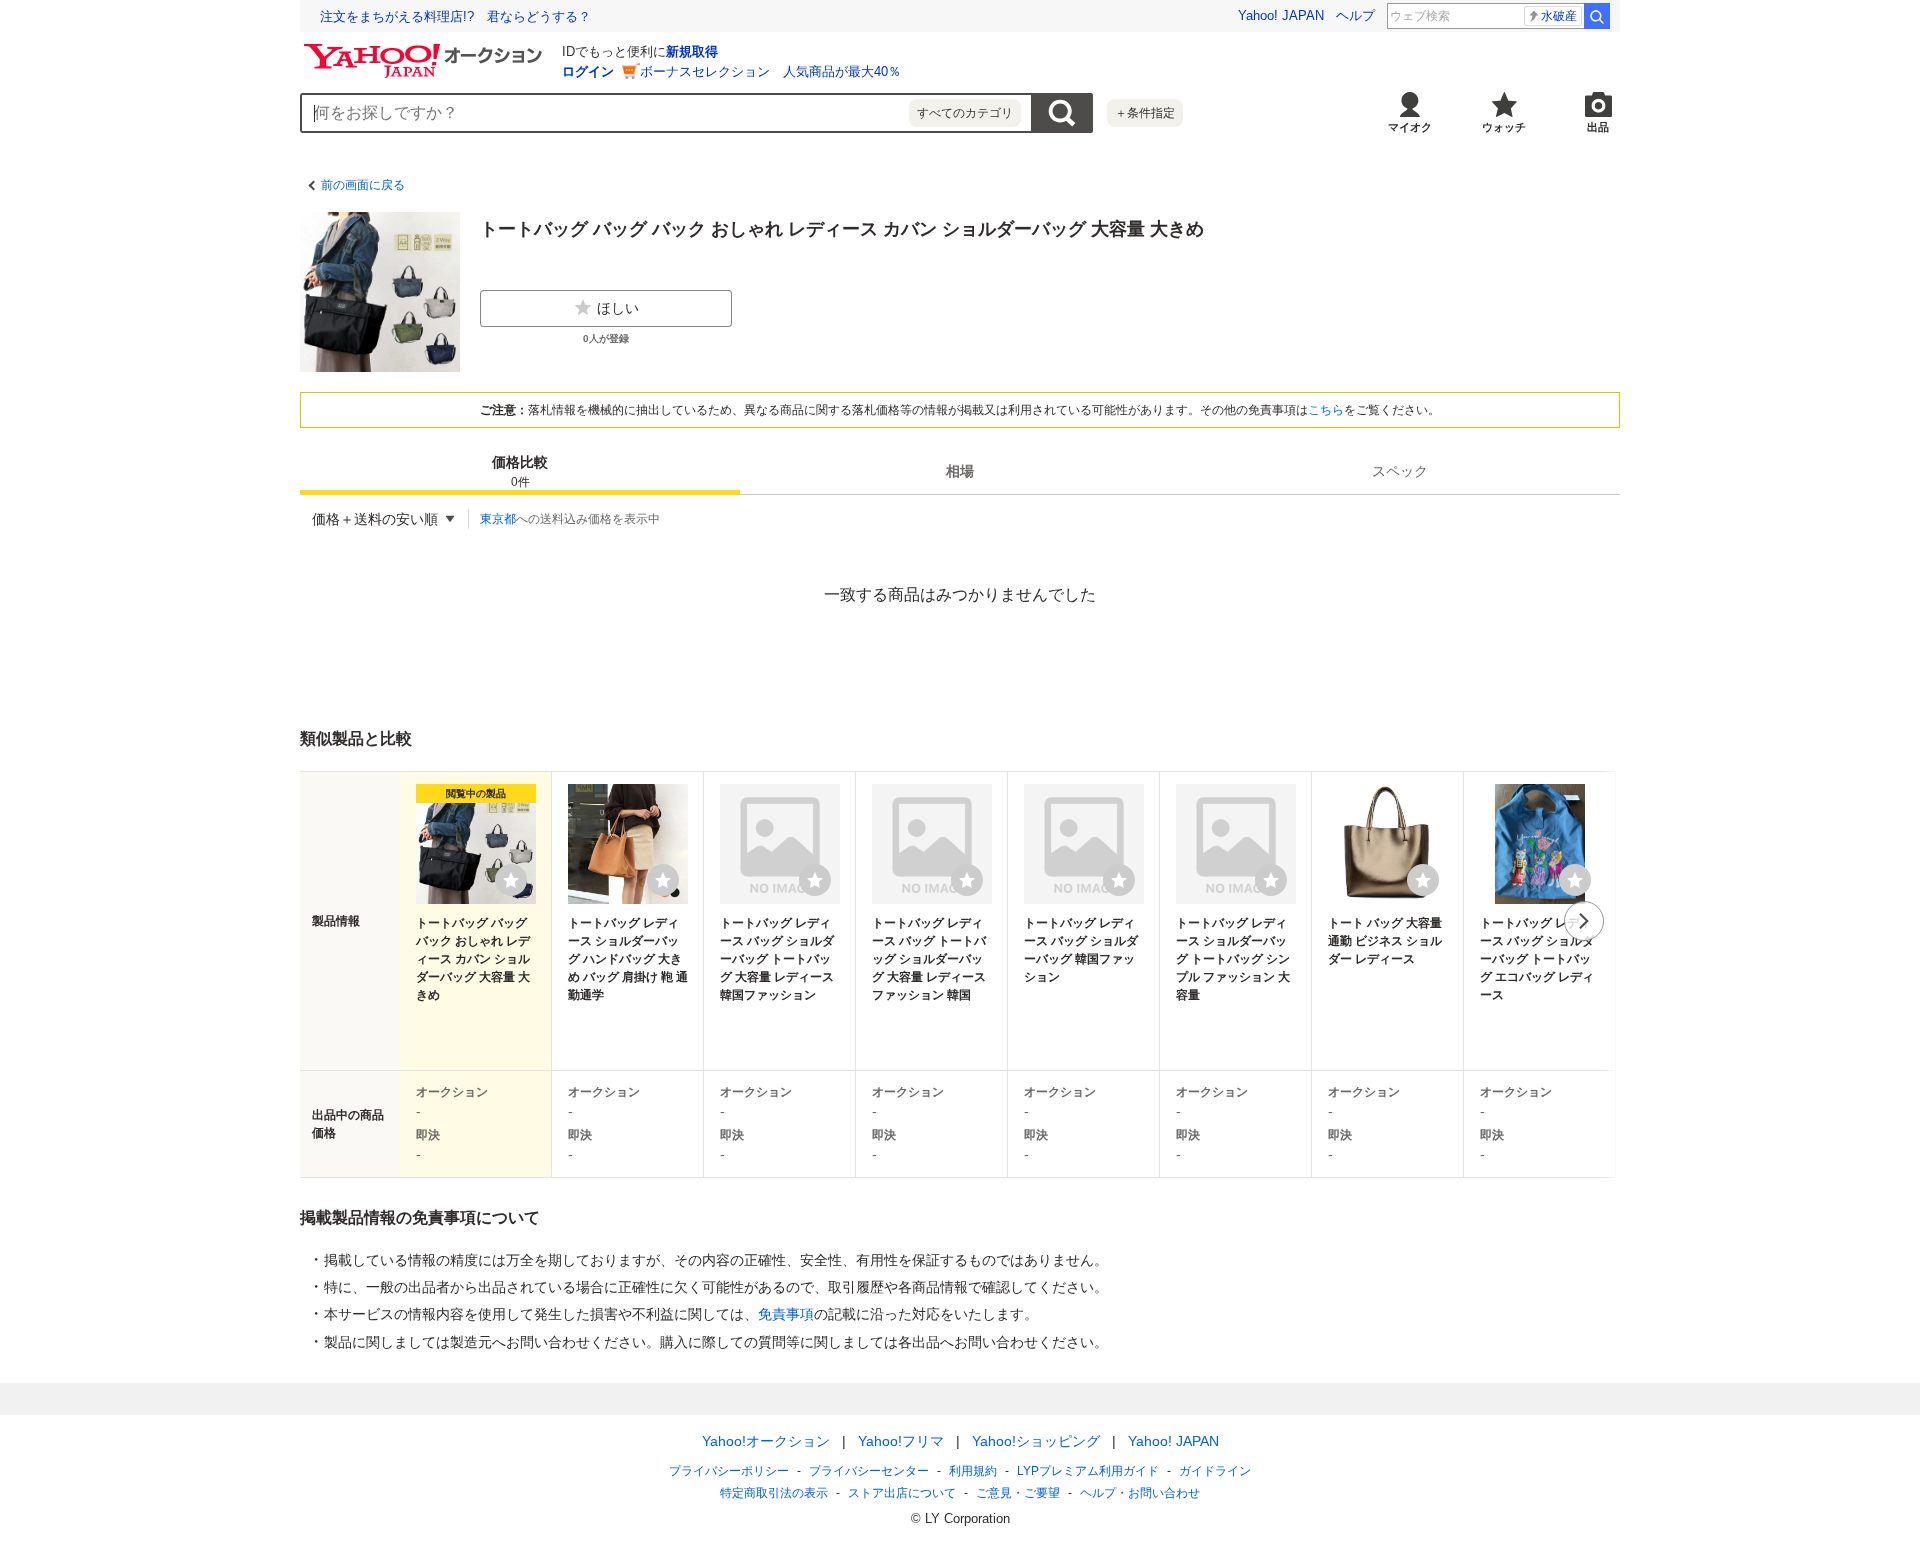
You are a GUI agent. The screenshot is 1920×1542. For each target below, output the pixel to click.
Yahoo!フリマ (901, 1441)
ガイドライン (1215, 1471)
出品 (1598, 127)
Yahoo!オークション (766, 1441)
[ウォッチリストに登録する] (511, 880)
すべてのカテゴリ (965, 113)
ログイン (588, 71)
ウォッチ (1504, 127)
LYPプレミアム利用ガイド (1088, 1471)
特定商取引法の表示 (774, 1493)
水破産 (1559, 16)
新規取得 (692, 51)
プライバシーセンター (869, 1471)
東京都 (498, 519)
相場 (960, 471)
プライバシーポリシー (729, 1471)
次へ (1584, 921)
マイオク (1410, 127)
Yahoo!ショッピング (1036, 1441)
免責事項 (786, 1314)
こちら (1326, 410)
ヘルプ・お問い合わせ (1140, 1493)
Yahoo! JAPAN (1281, 15)
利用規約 (973, 1471)
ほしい (618, 308)
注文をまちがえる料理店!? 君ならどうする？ (455, 16)
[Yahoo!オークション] (426, 49)
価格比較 (520, 471)
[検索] (1597, 16)
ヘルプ (1355, 15)
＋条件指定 (1145, 113)
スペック (1400, 471)
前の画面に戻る (363, 185)
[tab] (520, 471)
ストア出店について (902, 1493)
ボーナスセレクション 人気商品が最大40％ (770, 71)
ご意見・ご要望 (1018, 1493)
